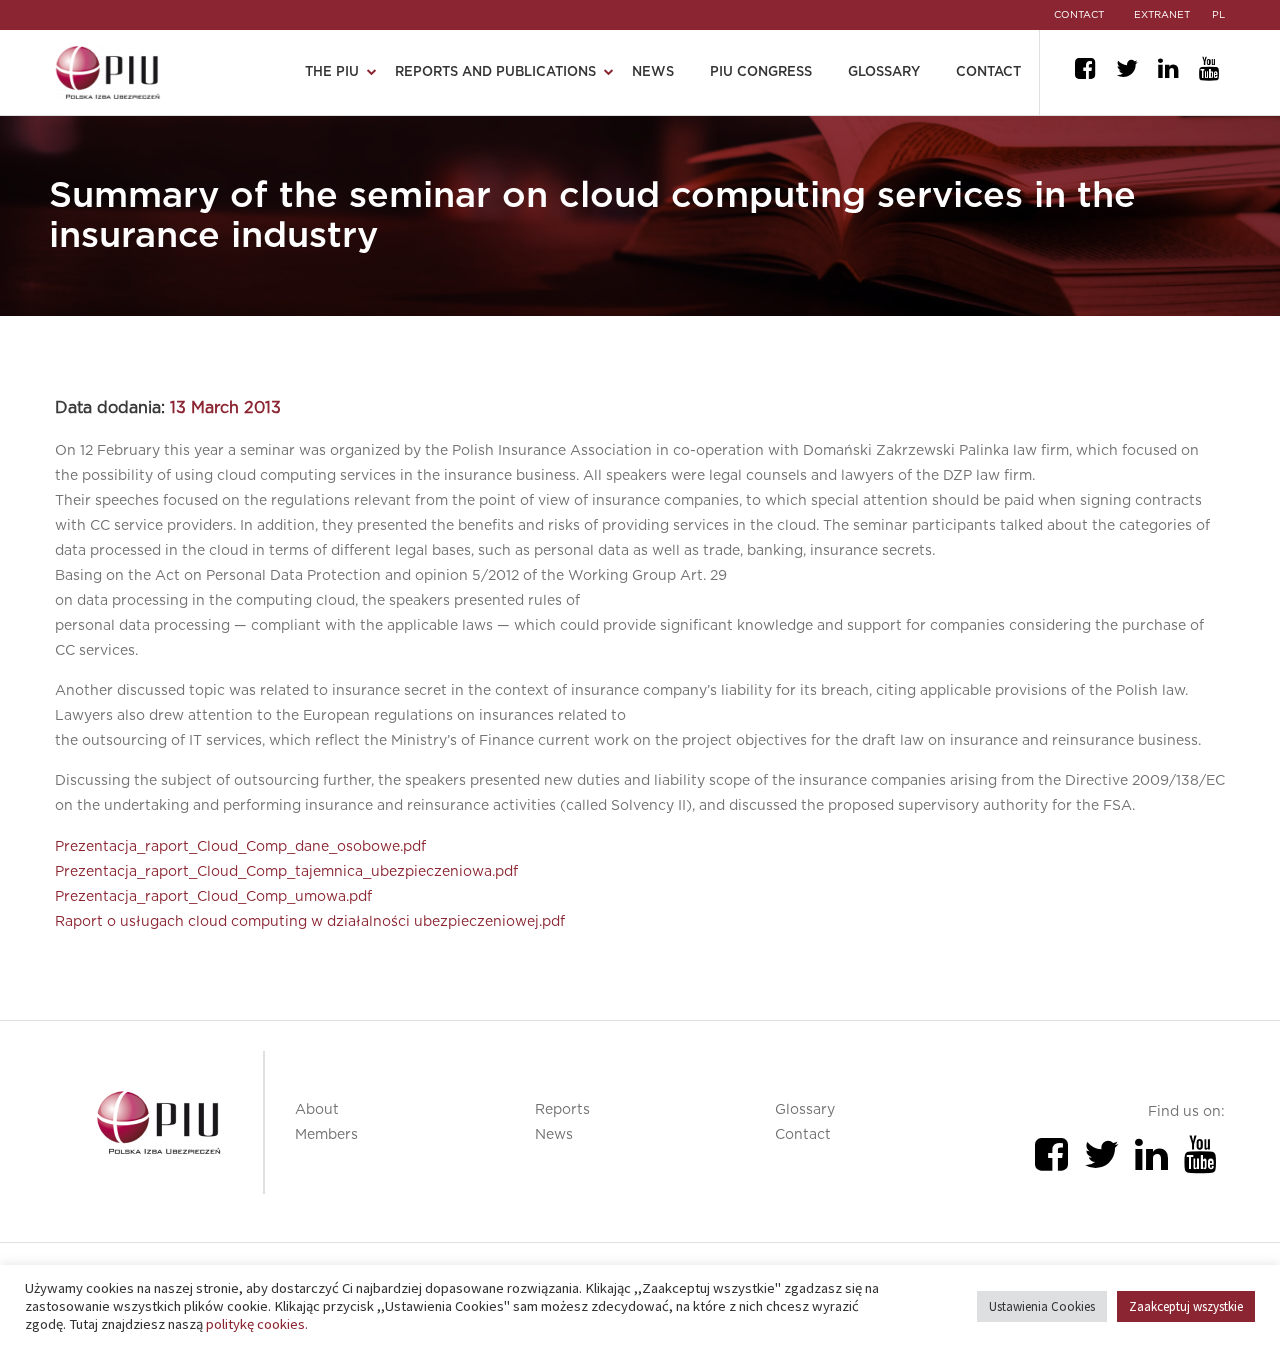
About (317, 1110)
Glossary (884, 72)
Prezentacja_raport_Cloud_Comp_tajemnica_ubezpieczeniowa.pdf (286, 872)
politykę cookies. (257, 1324)
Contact (988, 72)
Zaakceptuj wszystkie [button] (1186, 1306)
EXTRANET (1162, 15)
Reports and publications (495, 72)
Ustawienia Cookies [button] (1042, 1306)
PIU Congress (761, 72)
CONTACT (1079, 15)
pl (1218, 15)
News (653, 72)
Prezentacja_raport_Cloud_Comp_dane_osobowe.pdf (240, 847)
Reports (562, 1110)
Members (326, 1135)
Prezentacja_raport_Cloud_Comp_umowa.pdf (213, 897)
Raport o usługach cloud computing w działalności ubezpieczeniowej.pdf (310, 922)
